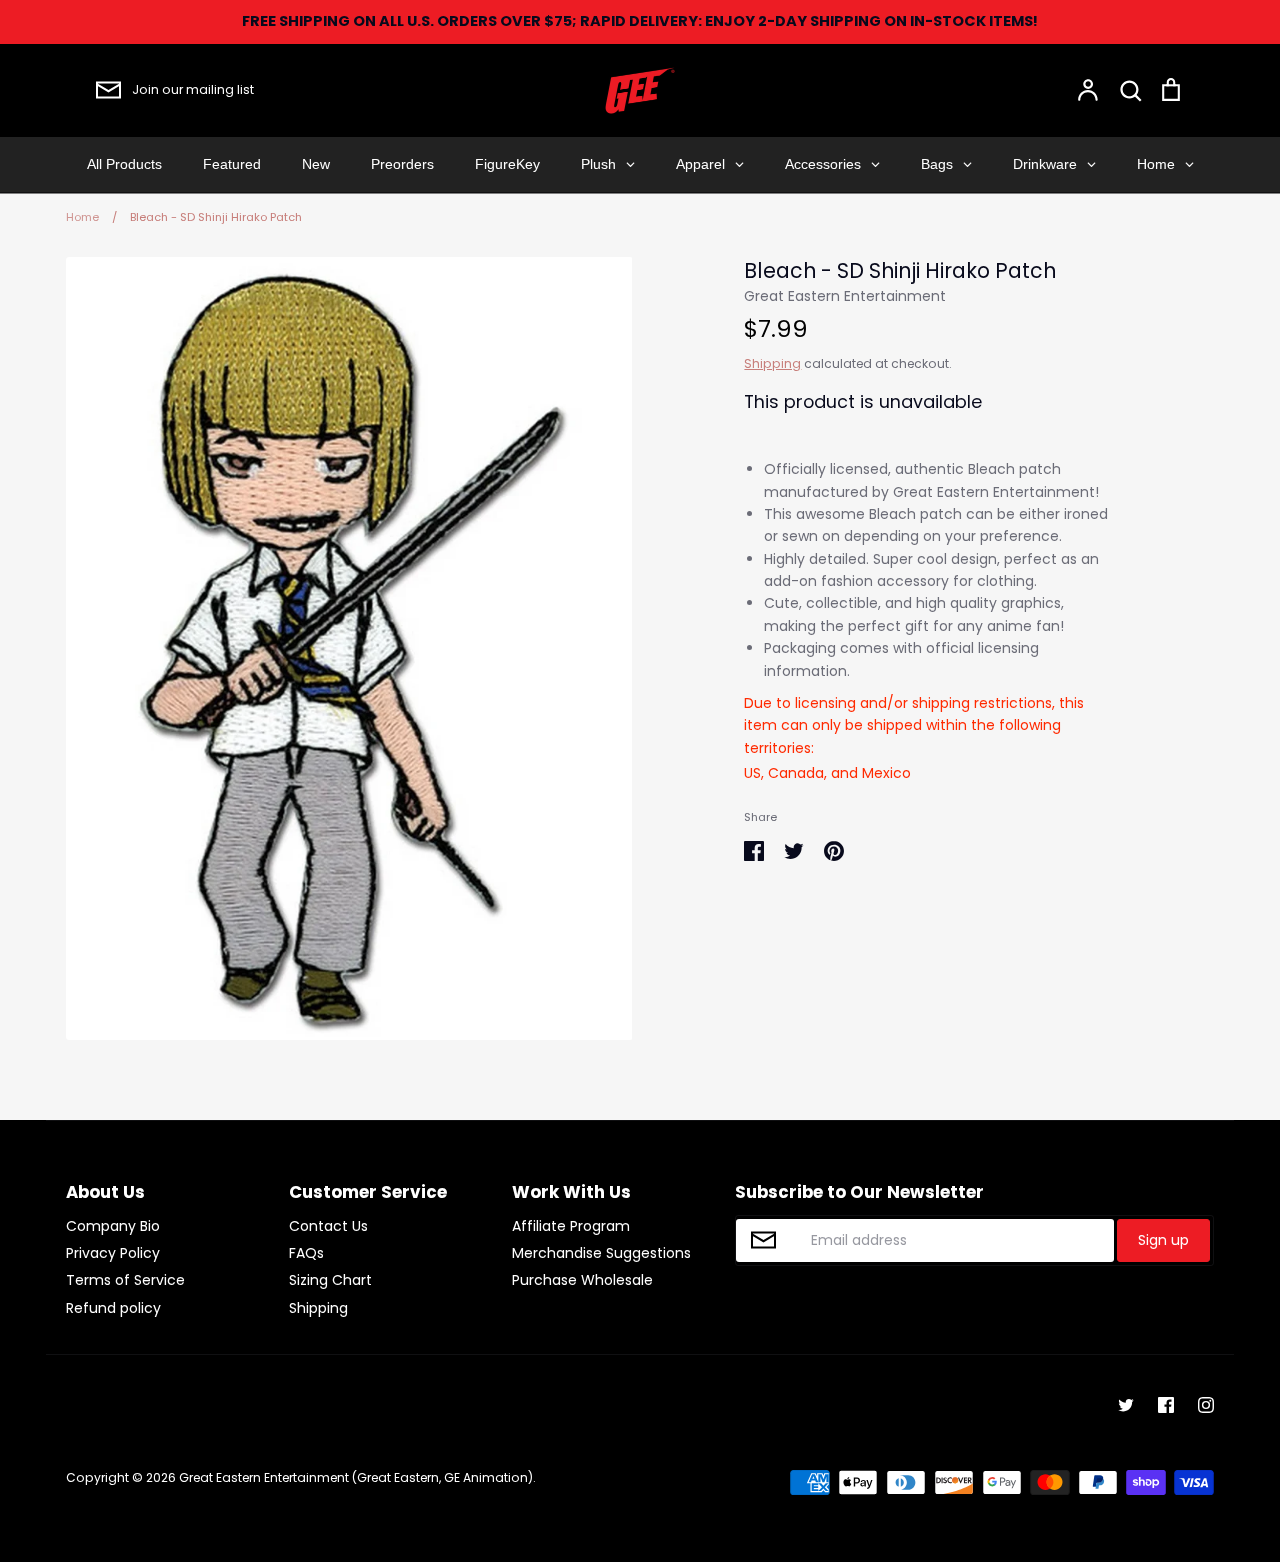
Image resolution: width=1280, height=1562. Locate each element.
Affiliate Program (571, 1226)
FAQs (306, 1253)
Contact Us (328, 1226)
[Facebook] (1166, 1405)
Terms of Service (125, 1280)
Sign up (1163, 1240)
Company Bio (113, 1226)
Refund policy (113, 1308)
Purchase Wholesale (582, 1280)
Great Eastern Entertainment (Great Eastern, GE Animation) (356, 1477)
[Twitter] (1126, 1405)
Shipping (772, 363)
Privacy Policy (113, 1253)
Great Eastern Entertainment (845, 296)
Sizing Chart (330, 1280)
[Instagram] (1206, 1405)
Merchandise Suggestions (601, 1253)
